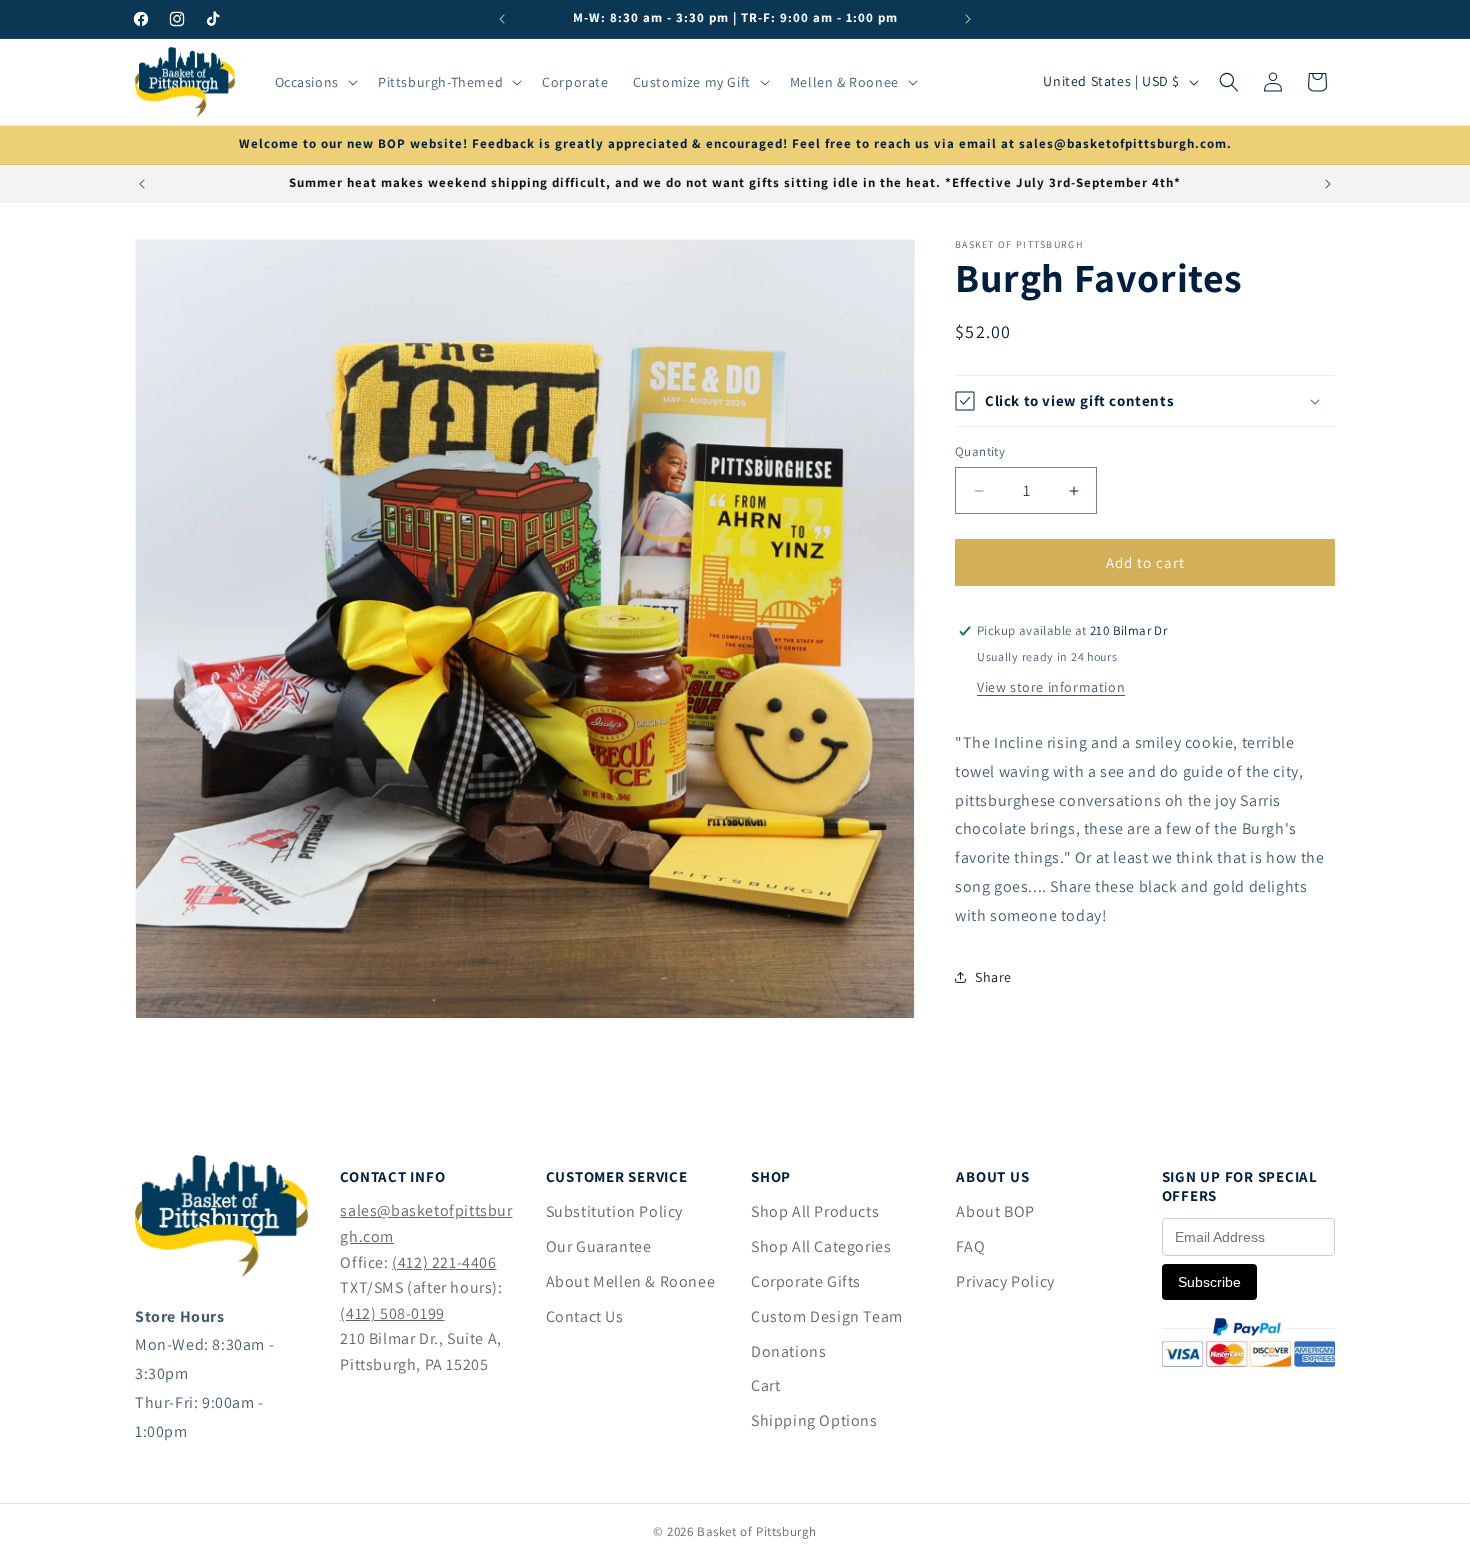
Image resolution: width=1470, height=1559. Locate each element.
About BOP (995, 1211)
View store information (1051, 687)
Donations (788, 1351)
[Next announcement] (968, 19)
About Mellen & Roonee (631, 1281)
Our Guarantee (599, 1246)
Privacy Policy (1005, 1281)
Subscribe (1209, 1282)
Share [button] (993, 977)
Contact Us (585, 1316)
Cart (765, 1385)
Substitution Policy (614, 1211)
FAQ (970, 1246)
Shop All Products (815, 1211)
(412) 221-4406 (444, 1262)
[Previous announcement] (502, 19)
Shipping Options (814, 1420)
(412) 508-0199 (392, 1313)
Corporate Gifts (806, 1281)
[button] (314, 82)
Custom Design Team (827, 1316)
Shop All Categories (821, 1246)
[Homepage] (221, 1271)
